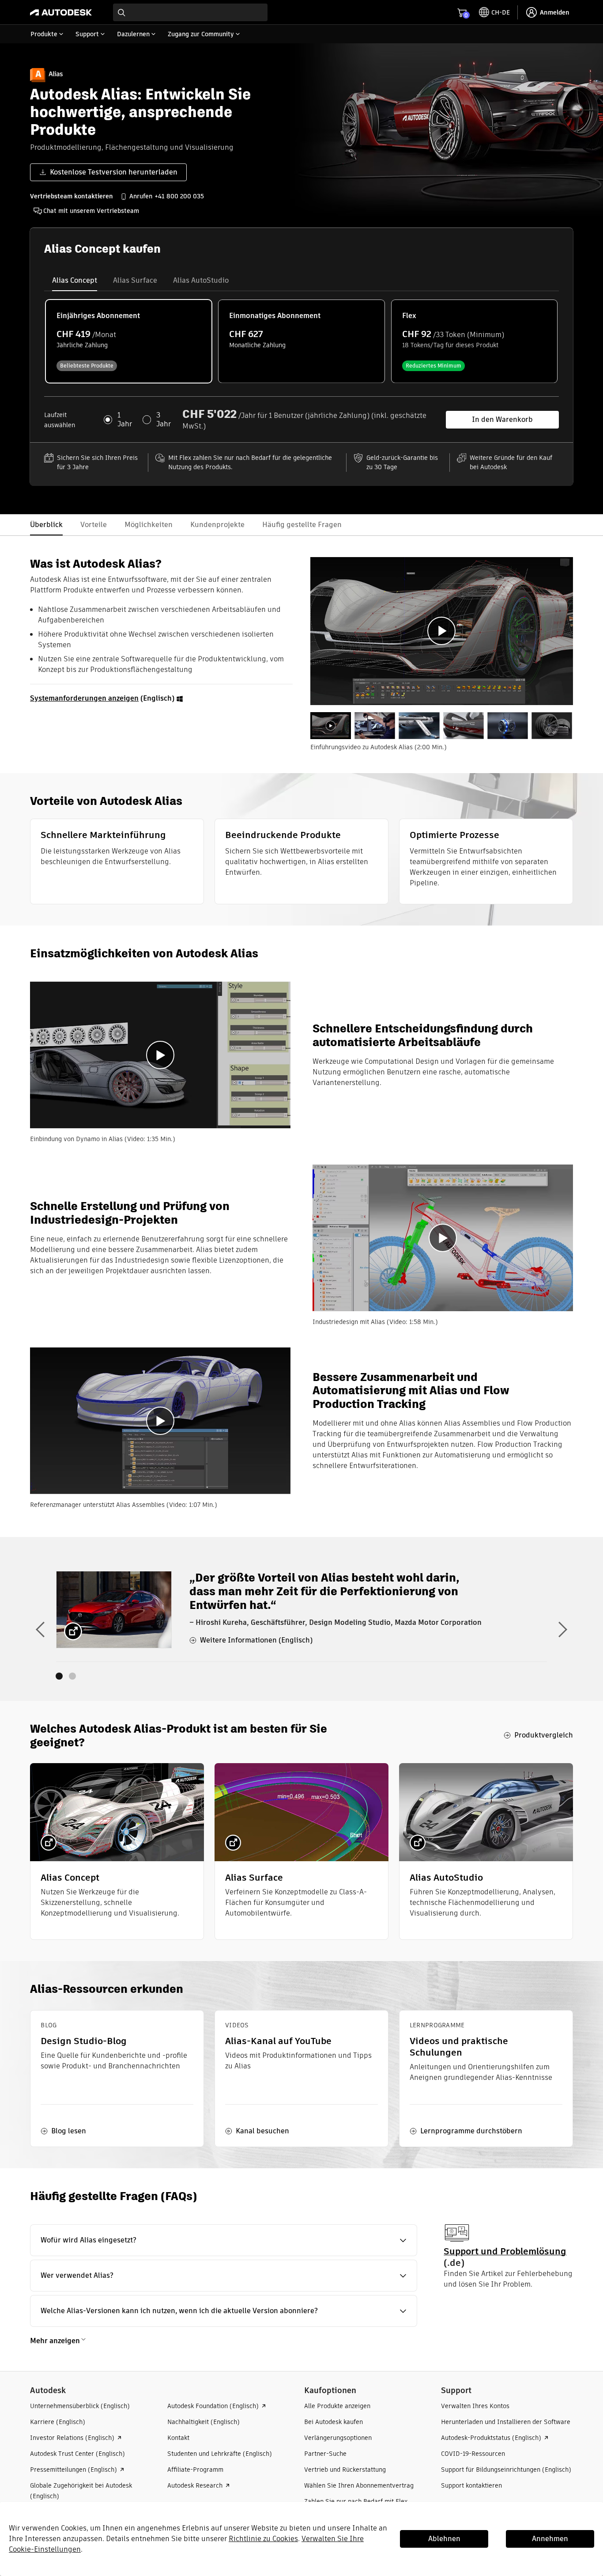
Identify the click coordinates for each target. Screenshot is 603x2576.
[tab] (75, 281)
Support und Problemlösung (505, 2251)
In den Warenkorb (502, 419)
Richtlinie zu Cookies (263, 2539)
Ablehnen (444, 2539)
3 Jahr (164, 420)
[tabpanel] (442, 631)
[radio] (129, 341)
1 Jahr (125, 420)
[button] (224, 2240)
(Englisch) (103, 698)
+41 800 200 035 (179, 196)
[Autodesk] (61, 12)
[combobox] (190, 12)
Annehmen (550, 2539)
